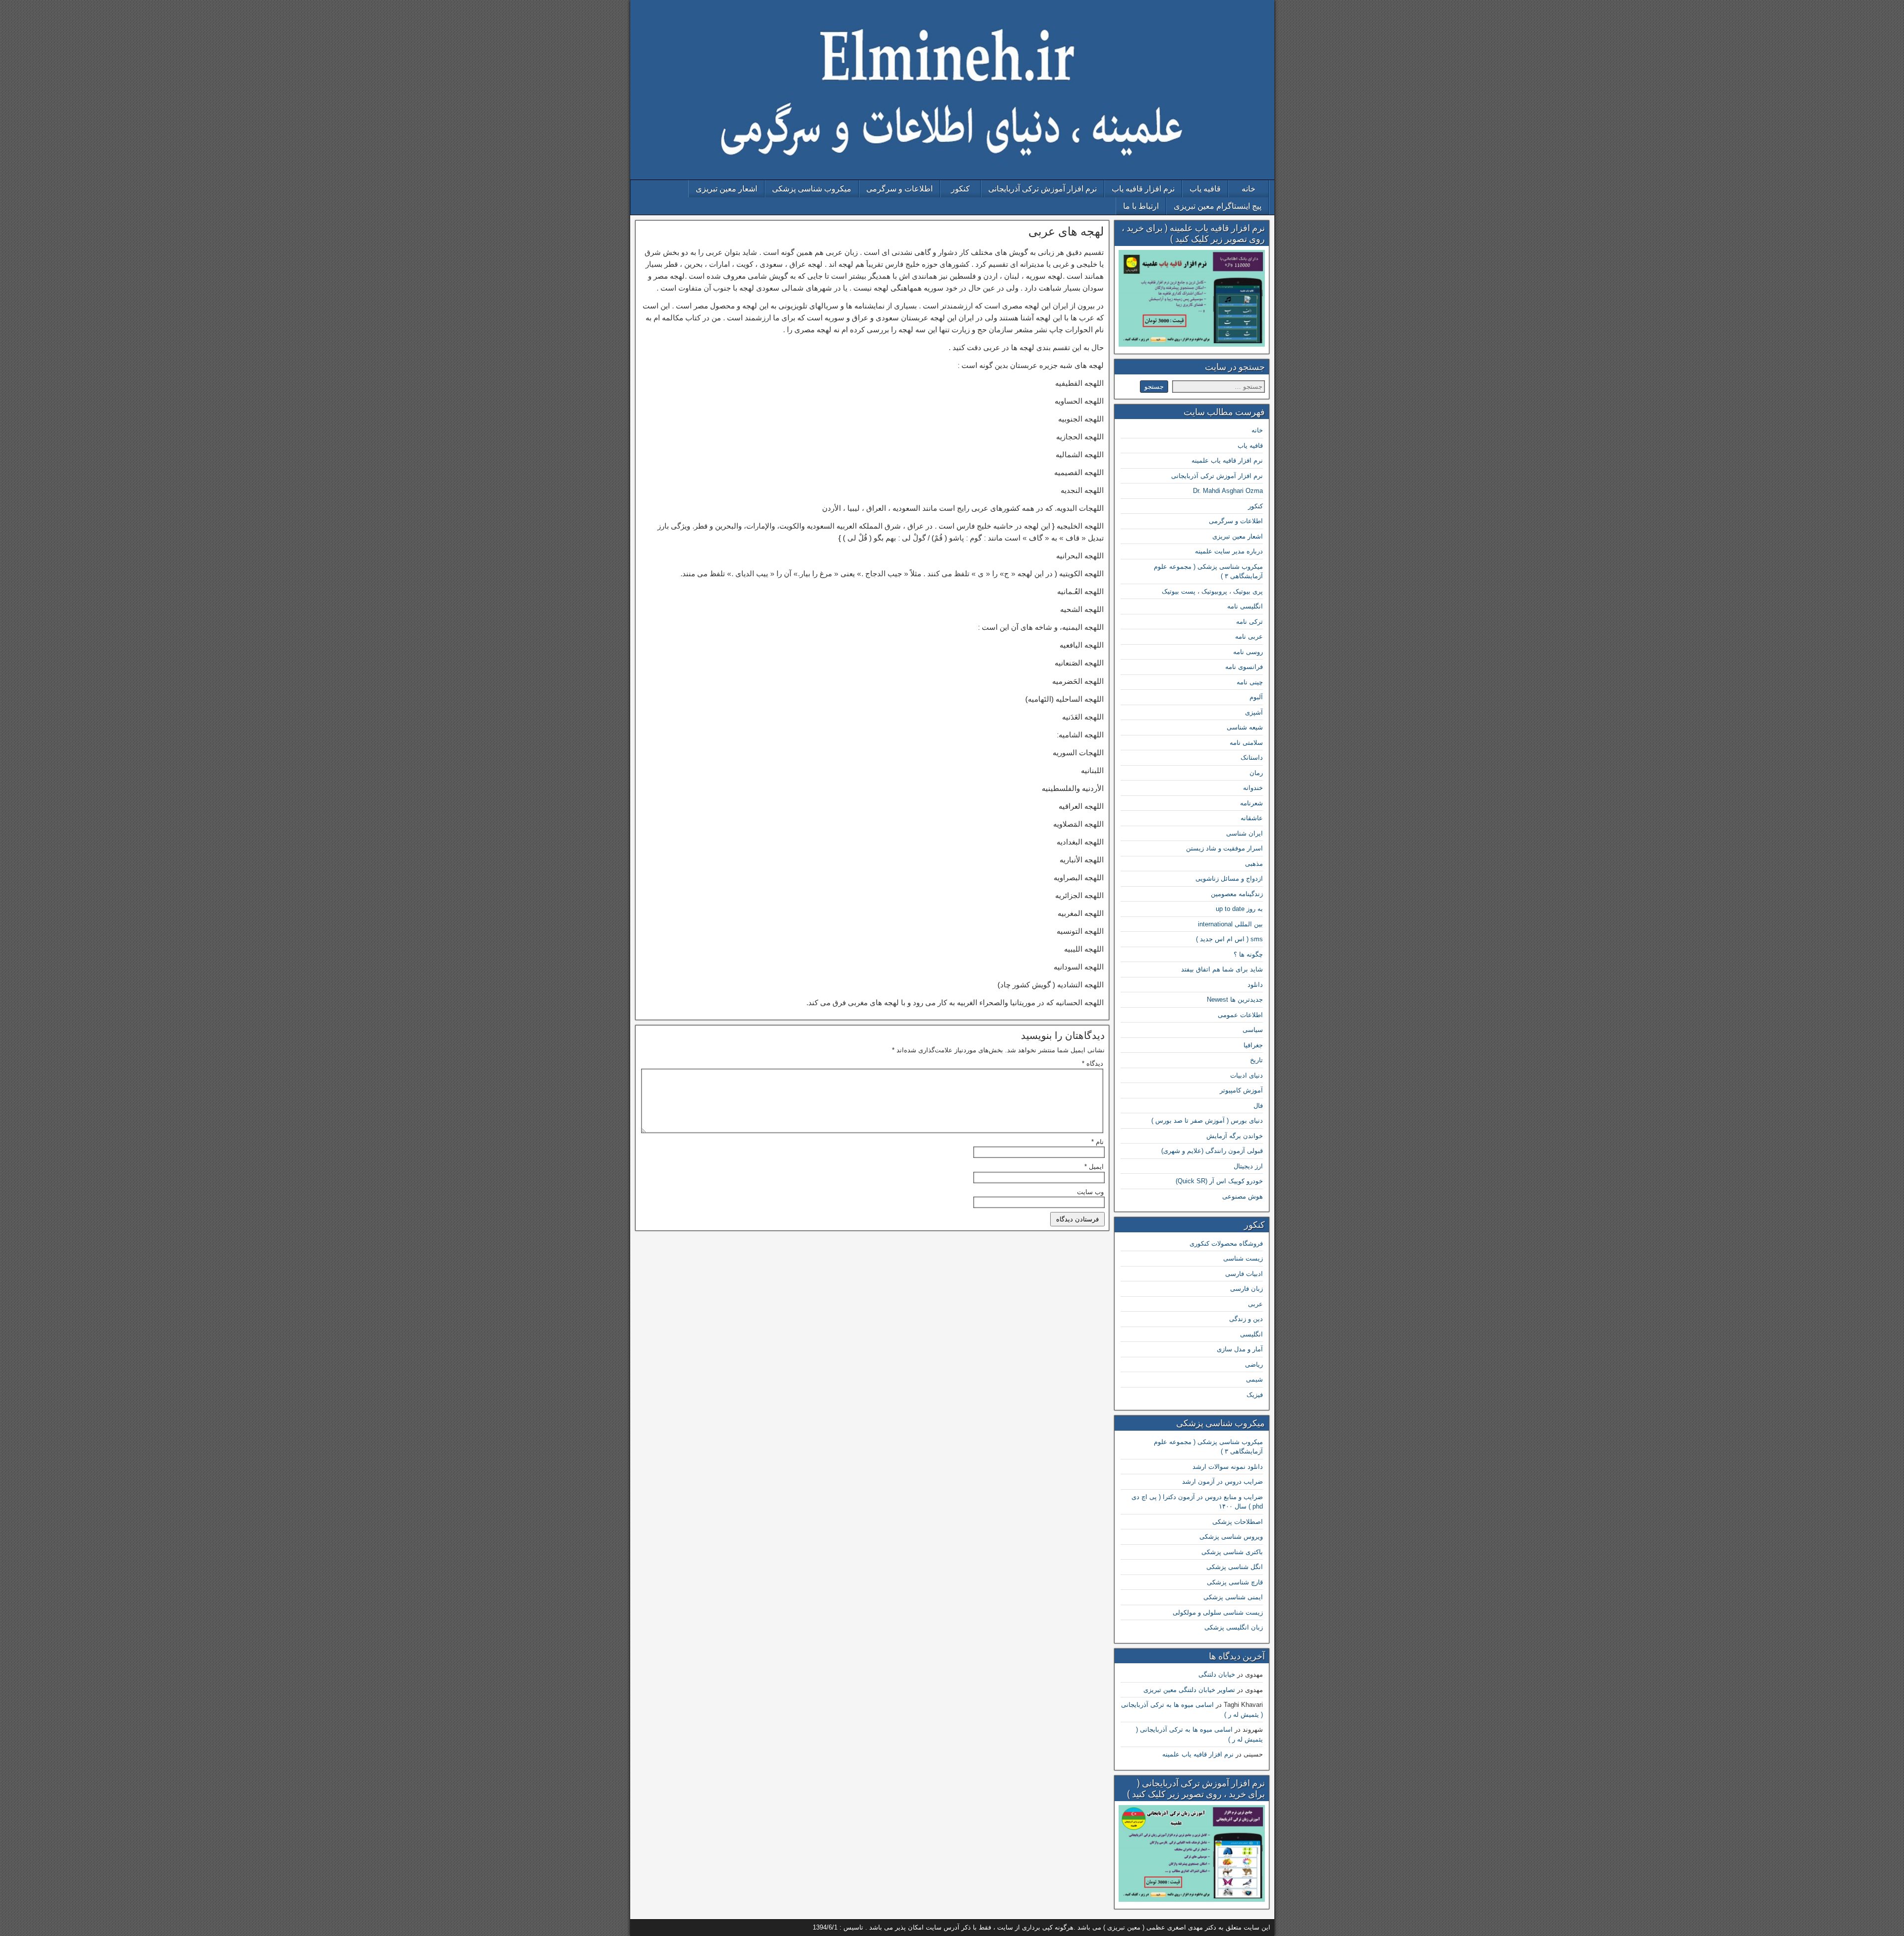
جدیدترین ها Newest (1235, 999)
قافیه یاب (1205, 189)
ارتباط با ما (1141, 206)
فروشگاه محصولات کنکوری (1226, 1243)
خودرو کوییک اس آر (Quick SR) (1219, 1181)
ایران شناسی (1245, 833)
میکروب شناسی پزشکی (812, 189)
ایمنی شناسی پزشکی (1233, 1597)
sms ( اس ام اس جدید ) (1229, 939)
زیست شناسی (1243, 1258)
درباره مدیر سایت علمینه (1229, 551)
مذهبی (1254, 864)
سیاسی (1253, 1030)
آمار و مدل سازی (1240, 1349)
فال (1258, 1106)
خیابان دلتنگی (1217, 1674)
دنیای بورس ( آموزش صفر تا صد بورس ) (1207, 1120)
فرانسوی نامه (1244, 667)
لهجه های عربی (1066, 232)
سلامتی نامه (1246, 743)
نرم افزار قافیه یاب (1143, 189)
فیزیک (1255, 1395)
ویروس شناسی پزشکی (1231, 1537)
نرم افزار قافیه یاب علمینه (1227, 460)
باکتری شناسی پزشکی (1232, 1552)
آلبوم (1256, 697)
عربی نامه (1249, 636)
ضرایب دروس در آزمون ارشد (1222, 1482)
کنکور (960, 189)
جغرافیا (1253, 1045)
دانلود (1255, 985)
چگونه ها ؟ (1248, 954)
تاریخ (1256, 1060)
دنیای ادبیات (1247, 1075)
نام (1098, 1142)
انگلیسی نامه (1245, 606)
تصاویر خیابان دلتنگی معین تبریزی (1189, 1690)
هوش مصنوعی (1243, 1196)
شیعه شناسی (1245, 727)
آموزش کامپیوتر (1241, 1090)
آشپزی (1254, 712)
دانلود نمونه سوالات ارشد (1228, 1467)
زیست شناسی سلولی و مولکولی (1218, 1612)
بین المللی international (1230, 924)
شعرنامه (1251, 803)
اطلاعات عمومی (1240, 1015)
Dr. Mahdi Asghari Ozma (1228, 491)
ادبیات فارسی (1244, 1274)
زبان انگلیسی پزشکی (1234, 1627)
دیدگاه (1093, 1063)
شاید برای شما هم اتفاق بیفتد (1222, 969)
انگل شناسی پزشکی (1235, 1567)
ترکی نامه (1249, 622)
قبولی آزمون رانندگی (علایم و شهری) (1212, 1151)
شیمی (1254, 1379)
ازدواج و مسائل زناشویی (1229, 878)
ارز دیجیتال (1248, 1166)
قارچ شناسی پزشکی (1235, 1582)
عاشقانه (1252, 818)
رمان (1256, 773)
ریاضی (1254, 1364)
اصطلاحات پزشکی (1238, 1522)
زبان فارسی (1247, 1289)
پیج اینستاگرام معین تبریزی (1218, 206)
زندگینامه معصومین (1237, 894)
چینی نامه (1250, 682)
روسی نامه (1248, 652)
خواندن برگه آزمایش (1235, 1136)
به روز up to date (1239, 909)
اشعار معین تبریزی (726, 189)
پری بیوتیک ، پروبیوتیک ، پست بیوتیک (1212, 591)
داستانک (1252, 757)
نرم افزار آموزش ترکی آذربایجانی (1042, 189)
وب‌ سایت (1090, 1192)
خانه (1249, 189)
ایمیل (1094, 1167)
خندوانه (1253, 788)
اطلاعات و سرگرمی (899, 189)
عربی (1255, 1304)
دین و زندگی (1246, 1319)
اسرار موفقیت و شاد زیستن (1224, 848)
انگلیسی (1251, 1334)
